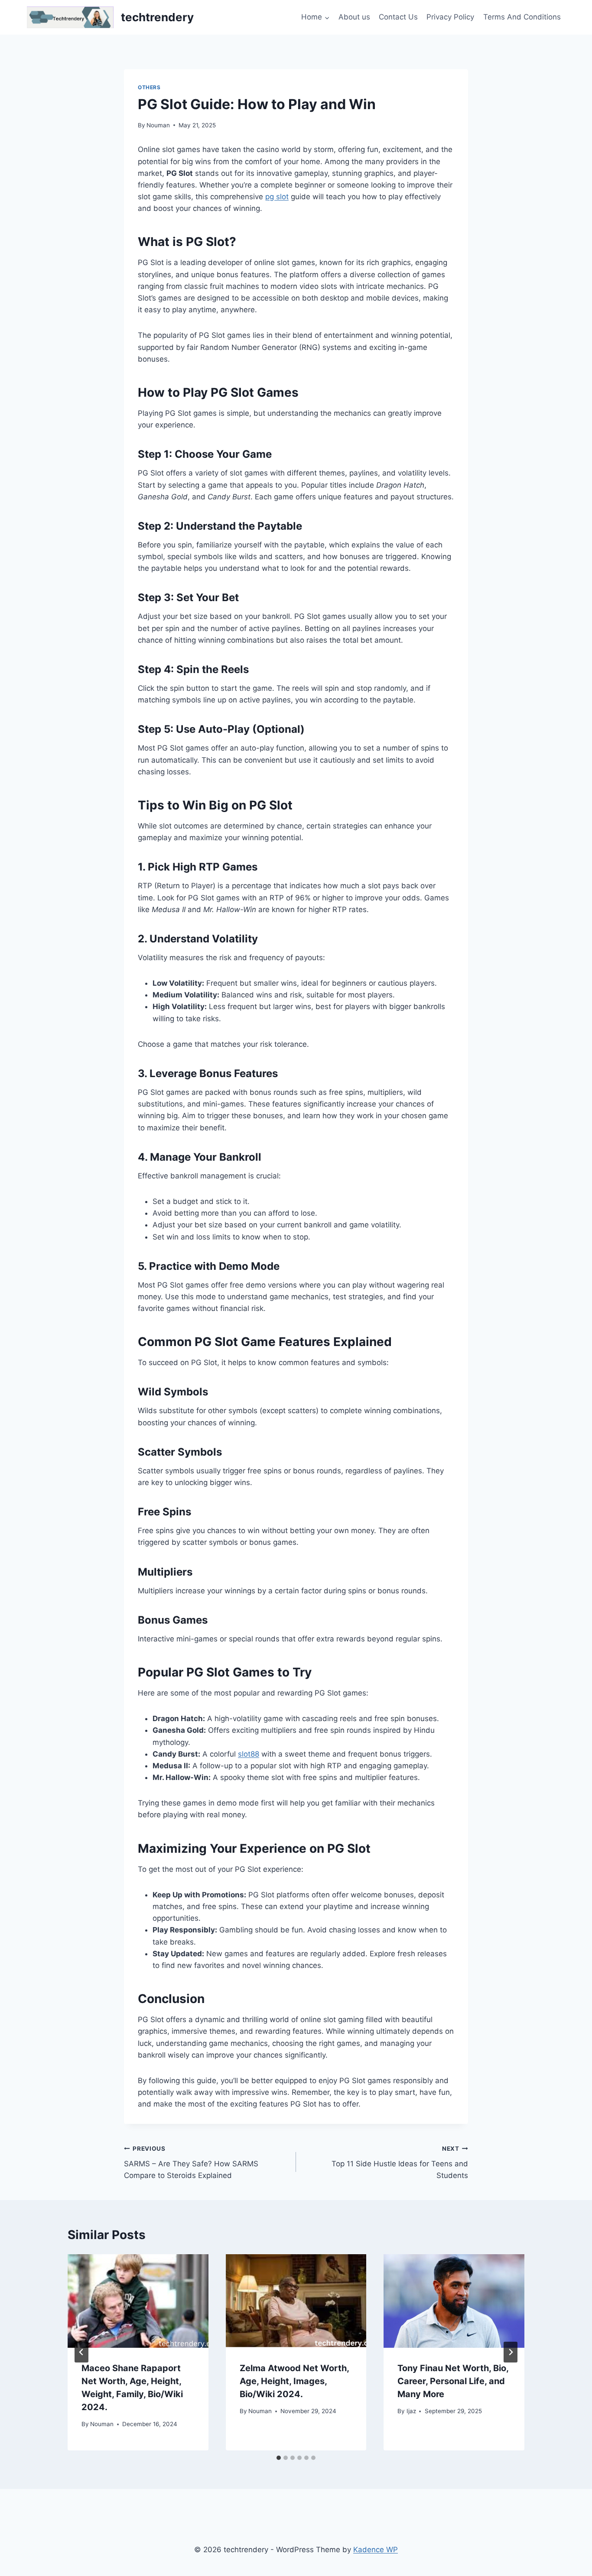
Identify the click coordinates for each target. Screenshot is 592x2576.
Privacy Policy (450, 17)
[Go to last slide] (81, 2352)
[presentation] (138, 2301)
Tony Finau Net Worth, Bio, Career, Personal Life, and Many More (453, 2381)
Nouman (158, 125)
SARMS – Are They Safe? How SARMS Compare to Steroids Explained (191, 2162)
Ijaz (411, 2411)
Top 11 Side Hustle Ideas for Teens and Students (400, 2162)
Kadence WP (376, 2550)
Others (149, 87)
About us (354, 17)
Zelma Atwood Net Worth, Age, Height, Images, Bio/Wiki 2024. (294, 2381)
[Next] (511, 2352)
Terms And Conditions (522, 17)
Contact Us (398, 17)
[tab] (279, 2458)
